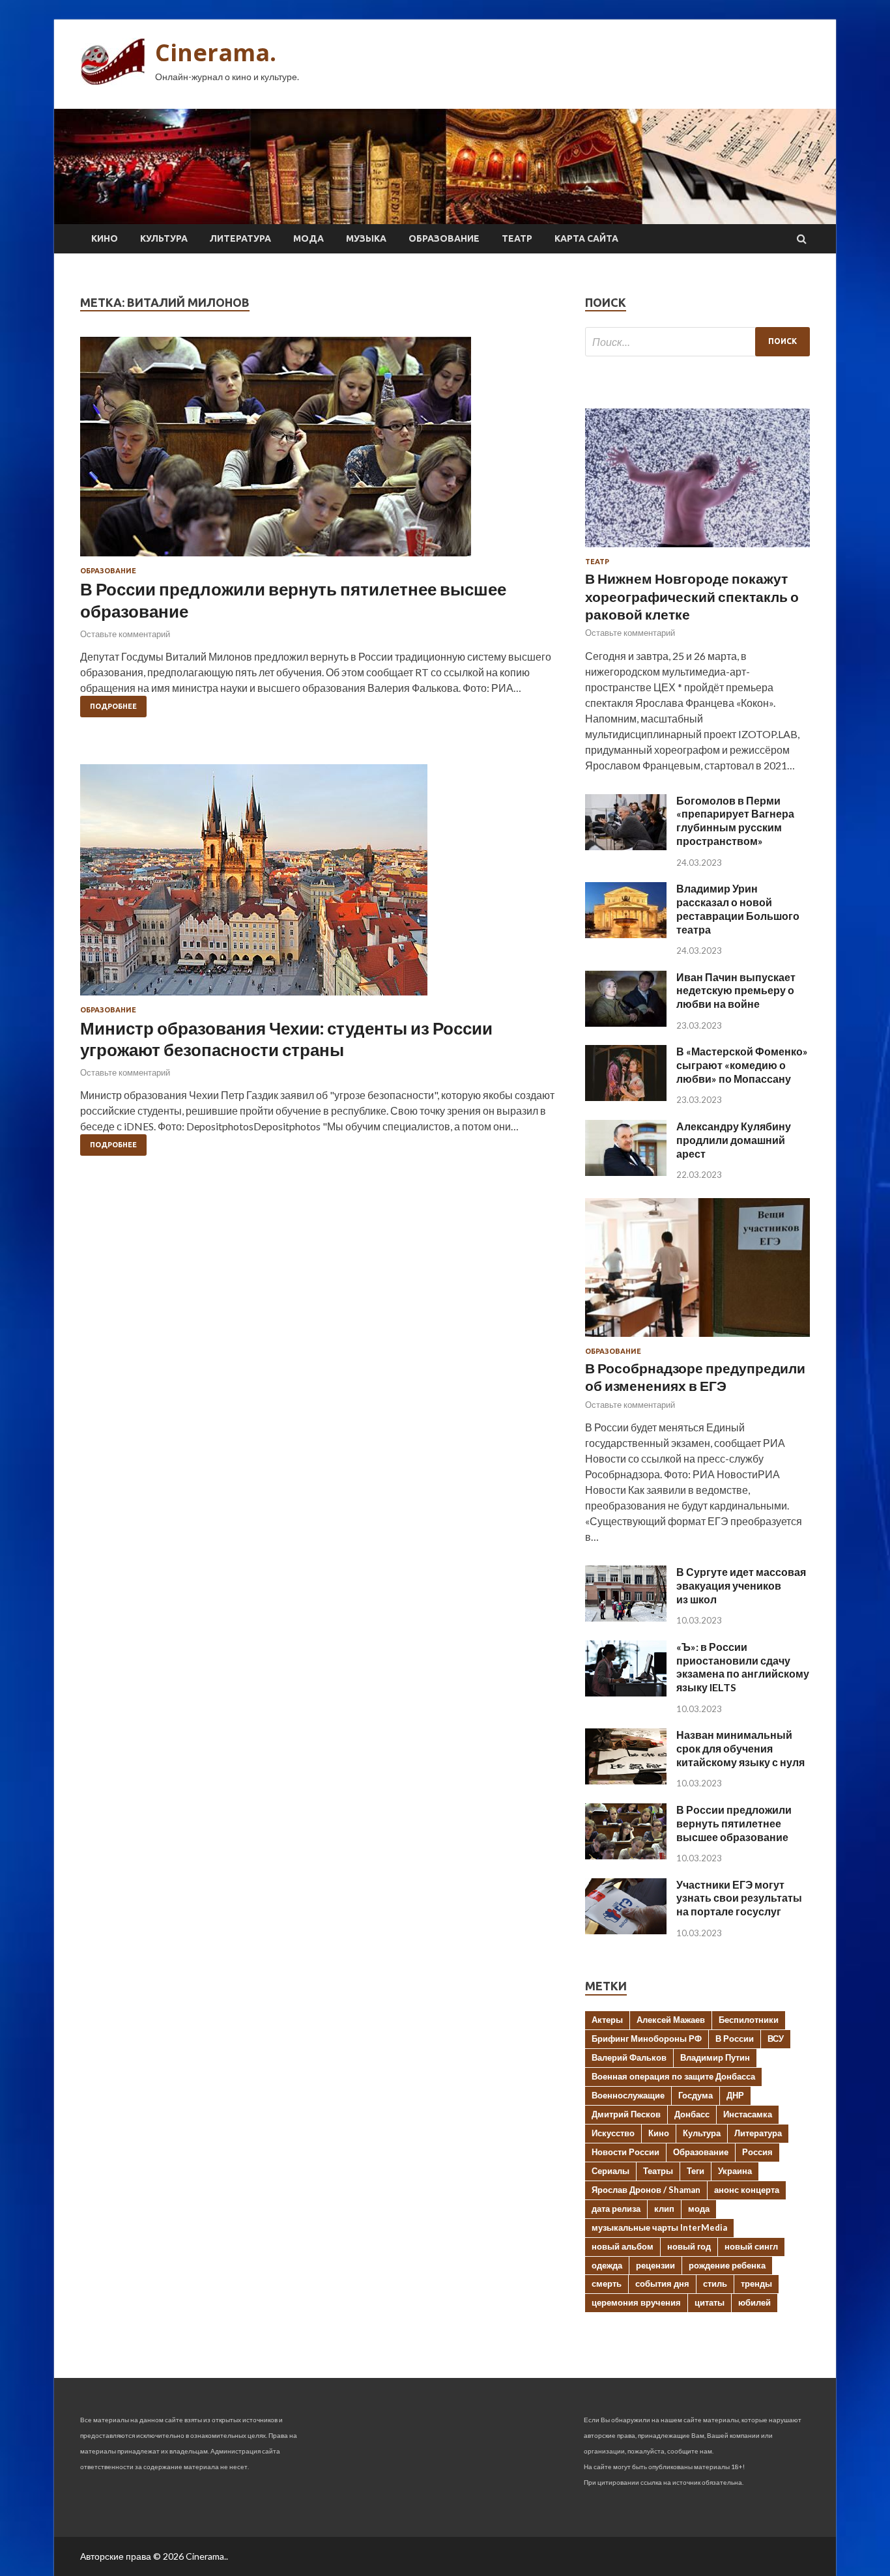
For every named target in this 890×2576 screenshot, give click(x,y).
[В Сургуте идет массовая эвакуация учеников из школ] (626, 1617)
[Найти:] (697, 342)
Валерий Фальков (629, 2057)
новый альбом (623, 2246)
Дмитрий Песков (626, 2114)
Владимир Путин (715, 2057)
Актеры (607, 2020)
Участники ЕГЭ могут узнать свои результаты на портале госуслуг (739, 1898)
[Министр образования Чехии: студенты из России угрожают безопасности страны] (320, 885)
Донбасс (692, 2114)
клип (664, 2209)
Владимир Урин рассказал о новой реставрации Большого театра (738, 909)
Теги (696, 2171)
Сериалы (610, 2171)
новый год (689, 2246)
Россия (757, 2152)
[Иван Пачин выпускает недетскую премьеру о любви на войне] (626, 1023)
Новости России (625, 2152)
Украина (735, 2171)
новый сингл (751, 2246)
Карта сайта (586, 238)
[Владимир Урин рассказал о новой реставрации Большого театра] (626, 934)
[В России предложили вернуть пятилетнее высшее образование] (320, 452)
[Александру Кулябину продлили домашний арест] (626, 1172)
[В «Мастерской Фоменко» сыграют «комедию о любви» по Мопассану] (626, 1097)
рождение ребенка (727, 2265)
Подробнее (113, 706)
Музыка (366, 238)
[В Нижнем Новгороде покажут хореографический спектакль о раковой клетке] (697, 550)
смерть (607, 2283)
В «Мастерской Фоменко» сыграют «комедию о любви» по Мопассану (742, 1065)
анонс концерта (747, 2190)
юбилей (754, 2302)
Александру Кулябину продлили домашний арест (734, 1140)
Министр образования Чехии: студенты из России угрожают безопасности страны (286, 1039)
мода (699, 2209)
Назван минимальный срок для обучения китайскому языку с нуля (740, 1748)
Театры (658, 2171)
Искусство (613, 2133)
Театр (517, 238)
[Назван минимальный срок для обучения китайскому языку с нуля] (626, 1780)
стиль (715, 2283)
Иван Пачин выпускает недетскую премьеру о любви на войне (736, 991)
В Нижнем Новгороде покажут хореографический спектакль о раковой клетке (692, 596)
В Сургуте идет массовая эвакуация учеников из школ (741, 1585)
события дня (662, 2283)
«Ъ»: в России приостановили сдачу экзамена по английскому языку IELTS (743, 1667)
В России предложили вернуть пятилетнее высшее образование (734, 1823)
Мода (309, 238)
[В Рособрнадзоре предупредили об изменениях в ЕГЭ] (697, 1339)
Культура (164, 238)
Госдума (696, 2095)
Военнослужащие (628, 2095)
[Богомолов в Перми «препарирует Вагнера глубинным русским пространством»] (626, 846)
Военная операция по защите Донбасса (673, 2076)
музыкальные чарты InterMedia (659, 2227)
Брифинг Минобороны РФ (647, 2039)
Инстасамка (748, 2114)
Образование (444, 238)
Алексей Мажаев (671, 2020)
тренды (756, 2283)
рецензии (655, 2265)
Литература (240, 238)
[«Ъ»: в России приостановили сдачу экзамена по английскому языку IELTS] (626, 1692)
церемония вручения (636, 2302)
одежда (607, 2265)
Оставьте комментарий (125, 634)
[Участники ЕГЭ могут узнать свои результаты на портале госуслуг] (626, 1930)
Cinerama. (216, 52)
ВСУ (776, 2039)
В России (735, 2039)
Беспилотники (749, 2020)
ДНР (735, 2095)
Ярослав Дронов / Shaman (646, 2190)
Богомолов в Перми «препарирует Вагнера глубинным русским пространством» (735, 821)
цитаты (710, 2302)
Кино (105, 238)
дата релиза (616, 2209)
